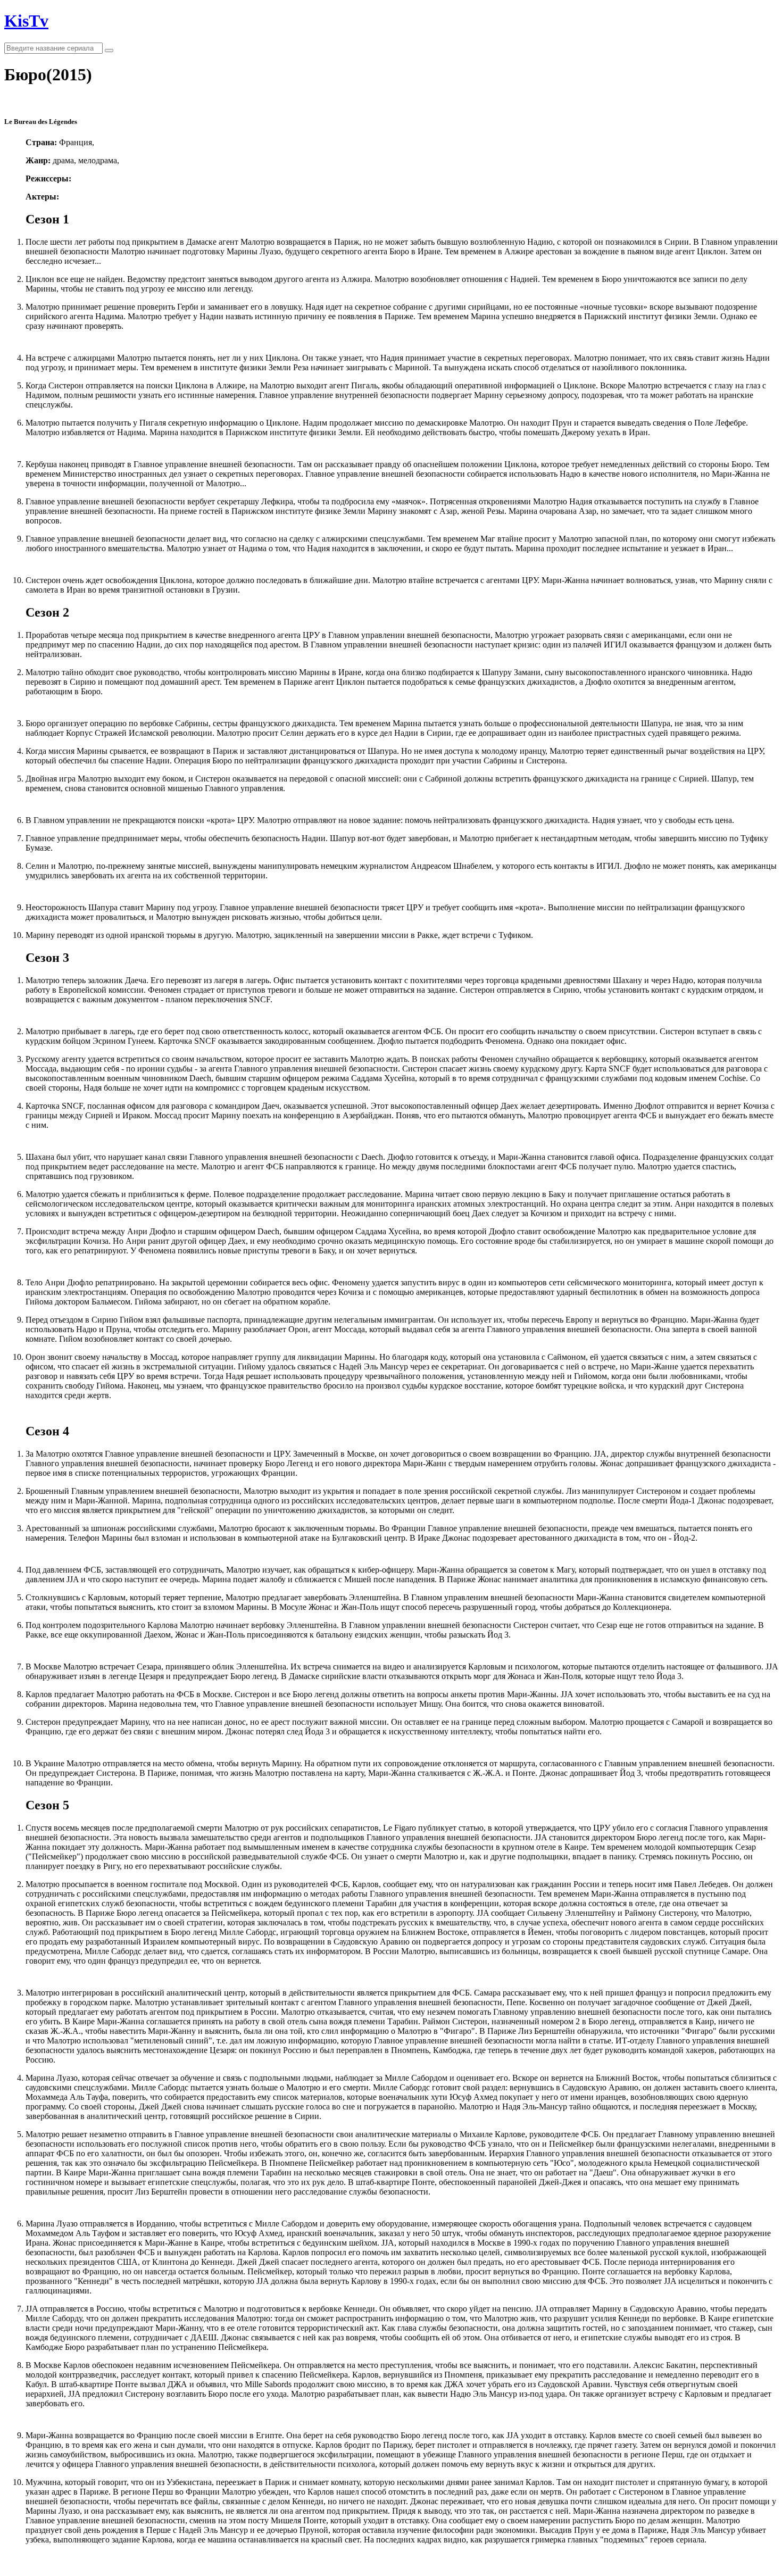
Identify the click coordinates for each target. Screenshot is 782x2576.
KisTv (26, 21)
